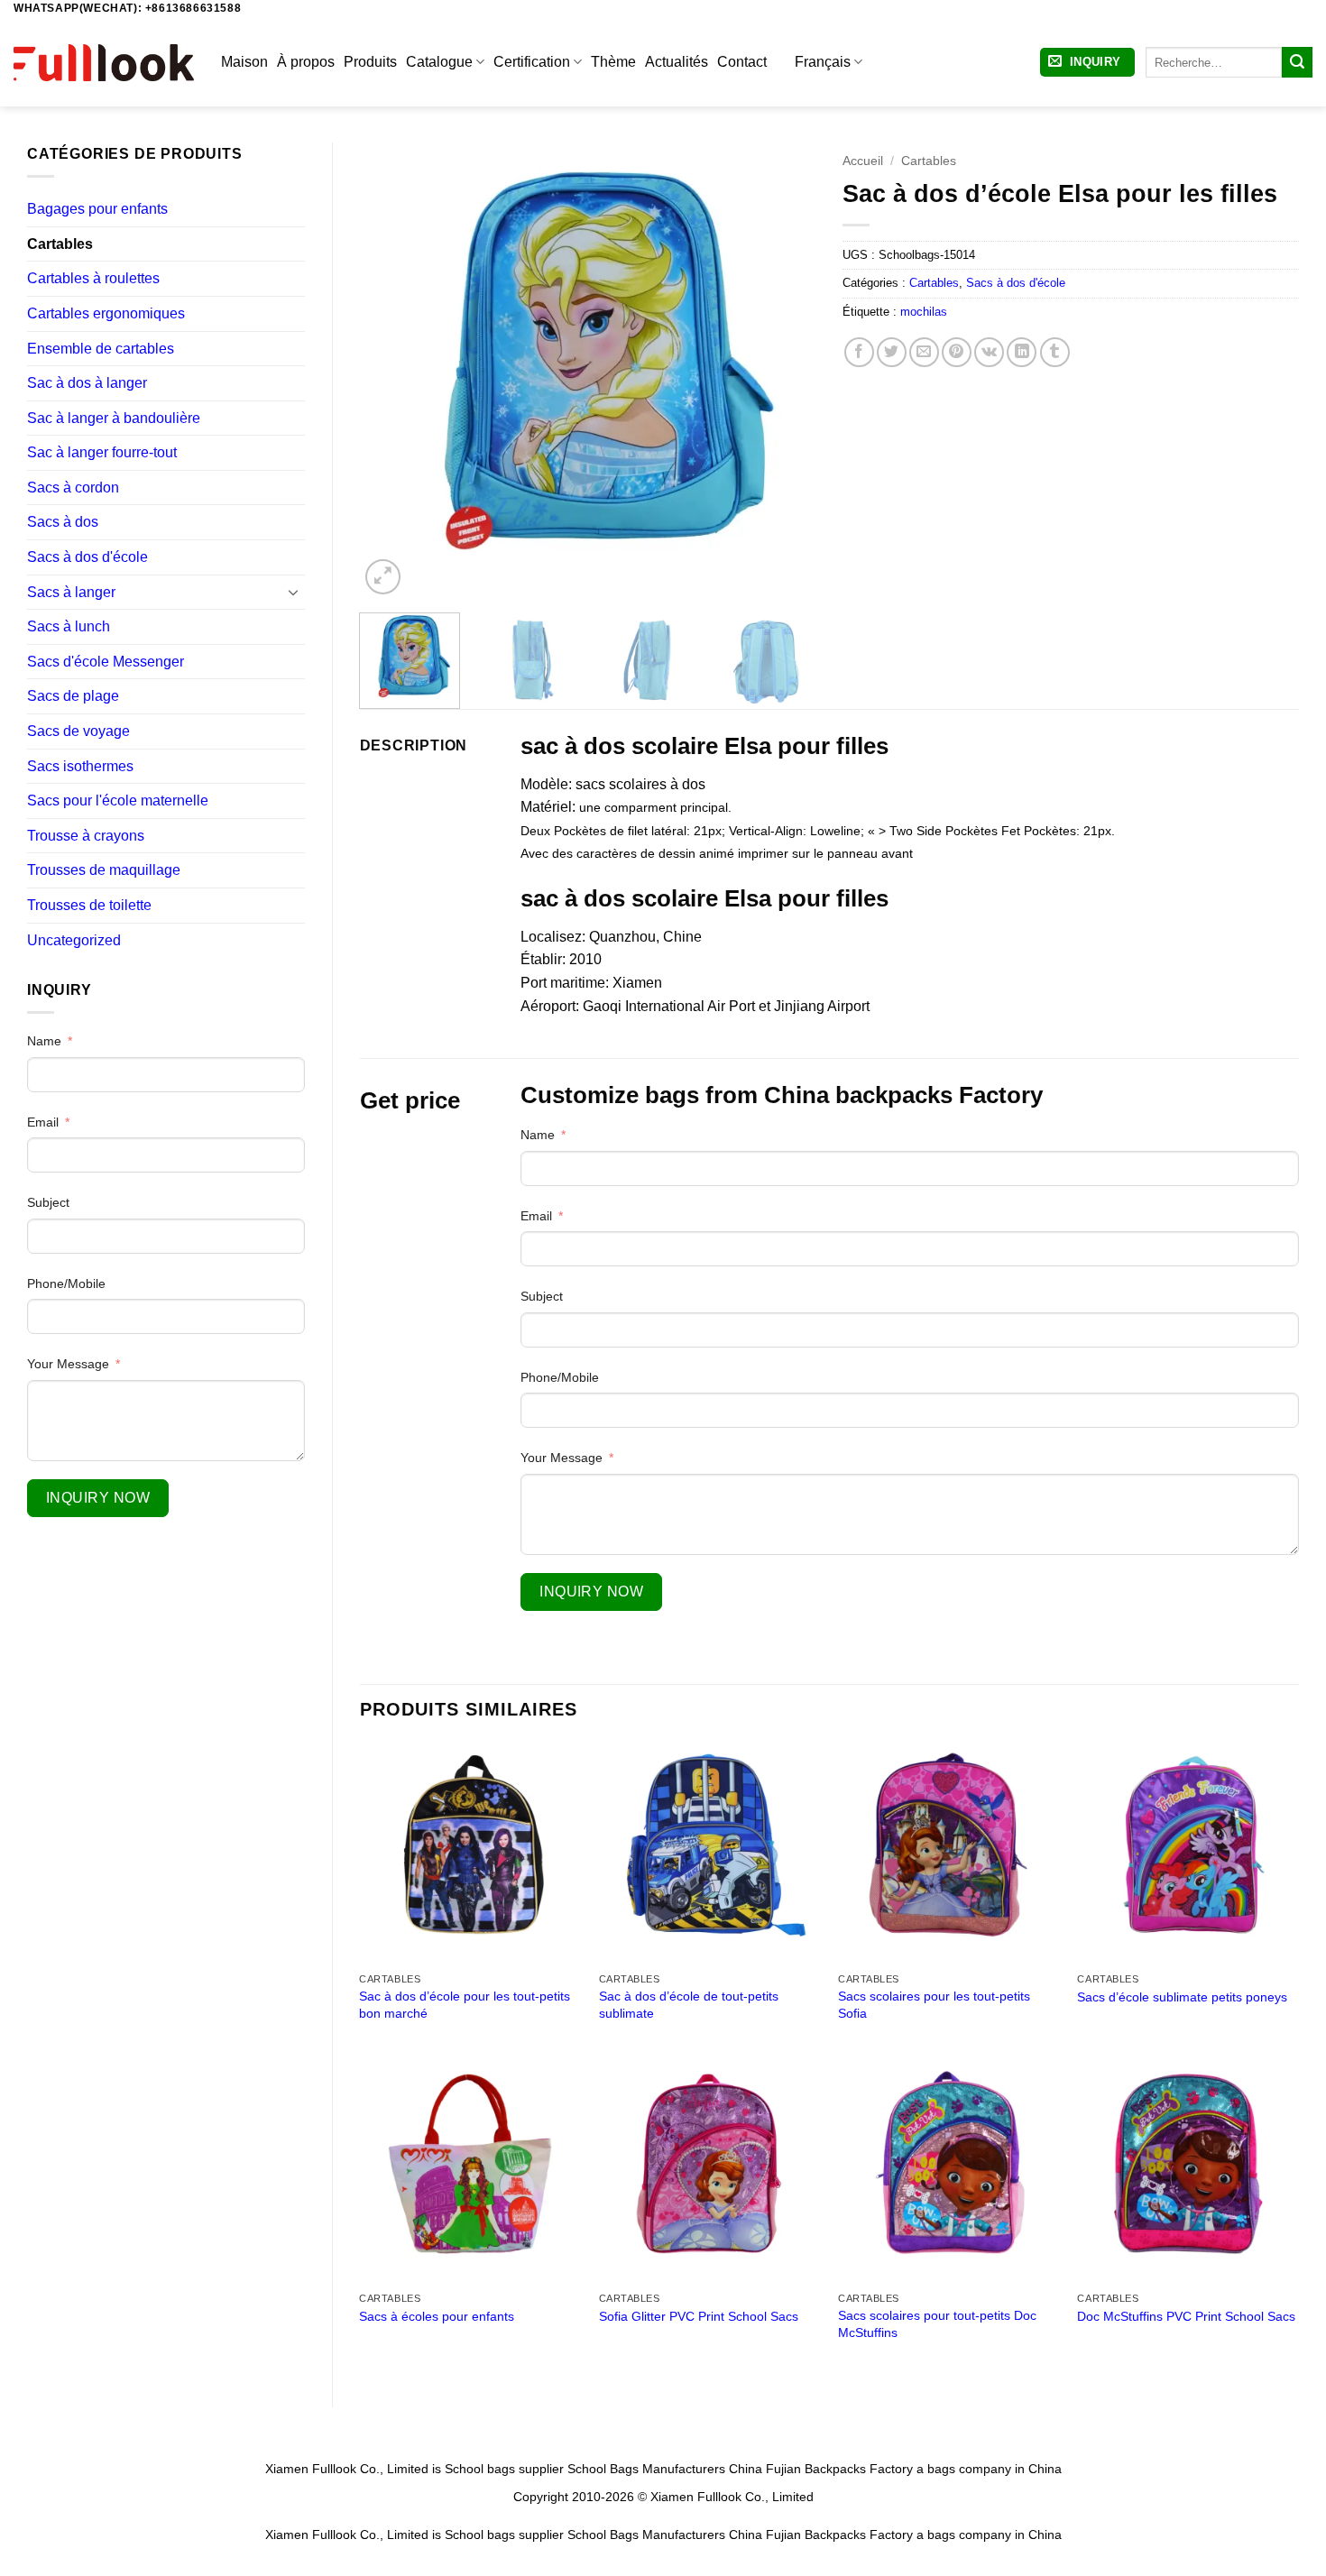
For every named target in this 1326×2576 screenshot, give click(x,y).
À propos (306, 62)
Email (43, 1122)
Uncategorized (74, 940)
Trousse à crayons (86, 836)
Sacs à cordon (73, 488)
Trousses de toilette (89, 905)
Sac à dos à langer (87, 383)
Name (44, 1041)
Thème (613, 62)
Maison (244, 62)
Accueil (863, 161)
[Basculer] (294, 592)
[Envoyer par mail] (924, 352)
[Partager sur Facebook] (859, 352)
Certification (532, 62)
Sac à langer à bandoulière (114, 418)
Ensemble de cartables (101, 349)
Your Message (68, 1364)
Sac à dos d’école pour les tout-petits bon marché (465, 2005)
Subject (48, 1202)
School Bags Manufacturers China (665, 2469)
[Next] (784, 370)
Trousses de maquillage (104, 870)
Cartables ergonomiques (106, 313)
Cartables (60, 244)
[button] (1087, 63)
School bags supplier (504, 2469)
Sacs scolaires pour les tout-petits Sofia (934, 2005)
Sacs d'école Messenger (106, 662)
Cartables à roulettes (93, 278)
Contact (742, 62)
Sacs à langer (71, 592)
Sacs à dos (63, 522)
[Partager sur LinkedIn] (1022, 352)
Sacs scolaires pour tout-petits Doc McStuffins (937, 2324)
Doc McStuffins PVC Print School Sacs (1186, 2316)
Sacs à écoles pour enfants (437, 2316)
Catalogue (439, 62)
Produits (370, 62)
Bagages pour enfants (97, 209)
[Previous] (391, 370)
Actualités (677, 62)
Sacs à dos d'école (87, 557)
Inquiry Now (98, 1498)
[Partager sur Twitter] (892, 352)
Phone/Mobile (66, 1283)
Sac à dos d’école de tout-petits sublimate (689, 2005)
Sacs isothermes (80, 766)
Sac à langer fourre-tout (102, 452)
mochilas (924, 312)
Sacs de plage (73, 696)
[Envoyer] (1297, 62)
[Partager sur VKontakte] (989, 352)
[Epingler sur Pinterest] (957, 352)
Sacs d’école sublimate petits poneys (1182, 1997)
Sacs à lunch (69, 626)
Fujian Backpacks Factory (839, 2469)
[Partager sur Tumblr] (1055, 352)
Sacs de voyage (78, 731)
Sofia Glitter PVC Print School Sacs (699, 2316)
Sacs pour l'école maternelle (118, 800)
